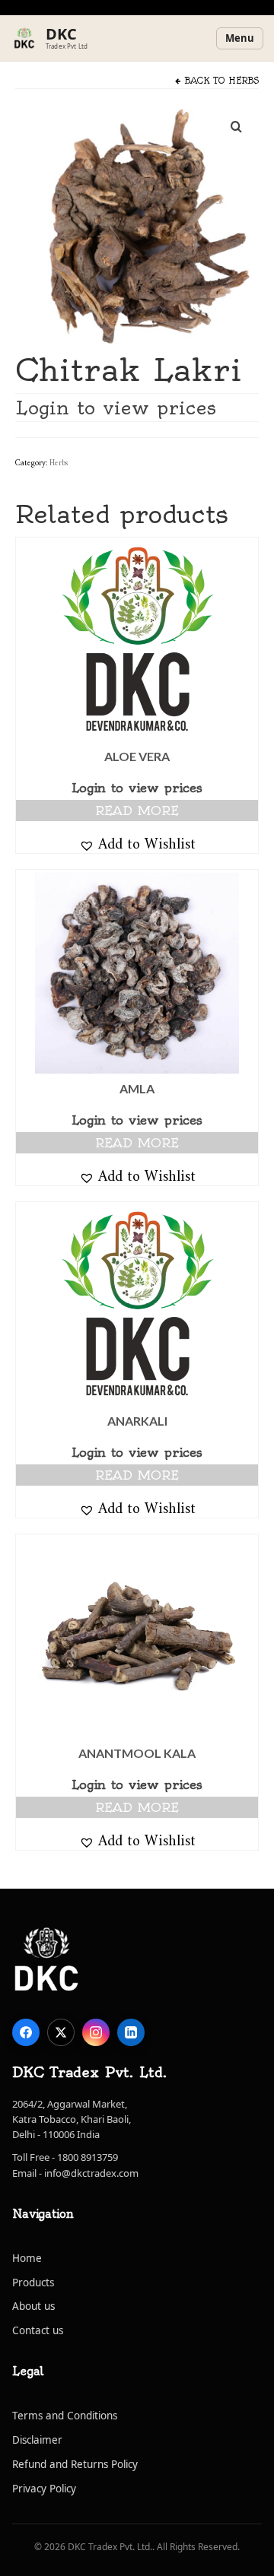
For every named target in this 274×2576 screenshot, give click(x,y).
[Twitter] (61, 2032)
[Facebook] (26, 2032)
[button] (137, 843)
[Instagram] (96, 2032)
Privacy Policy (44, 2489)
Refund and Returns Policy (75, 2464)
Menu (240, 38)
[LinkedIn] (131, 2032)
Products (33, 2283)
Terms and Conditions (65, 2416)
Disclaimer (37, 2440)
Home (27, 2258)
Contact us (38, 2330)
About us (33, 2306)
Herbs (244, 81)
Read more (137, 811)
